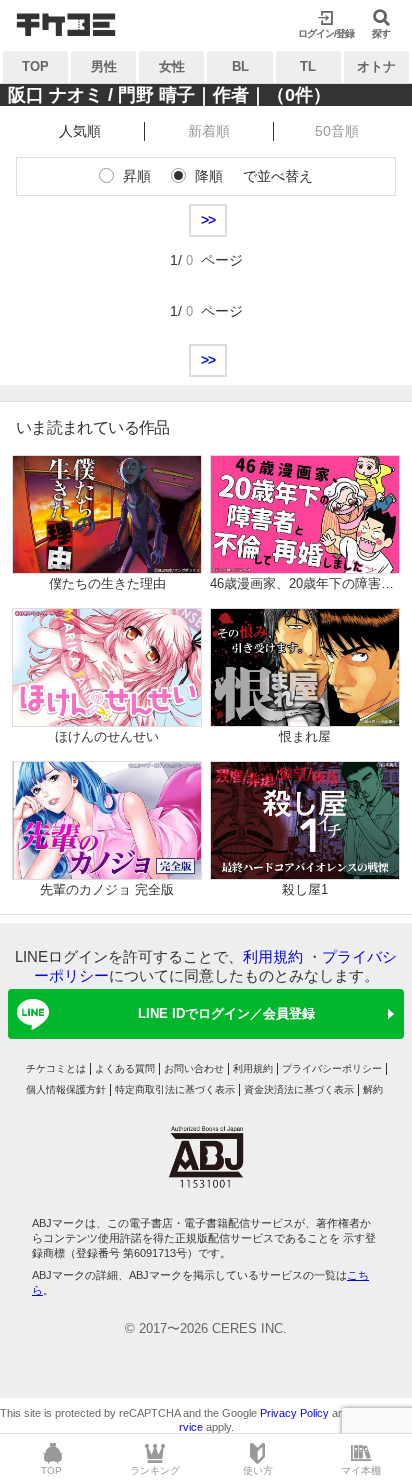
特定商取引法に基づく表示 (175, 1089)
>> (208, 220)
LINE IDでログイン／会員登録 (226, 1013)
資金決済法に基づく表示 (299, 1089)
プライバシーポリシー (332, 1068)
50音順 (337, 131)
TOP (35, 66)
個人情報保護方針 (66, 1089)
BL (240, 66)
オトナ (376, 66)
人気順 (80, 131)
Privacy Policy (294, 1413)
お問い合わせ (194, 1068)
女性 (172, 66)
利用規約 (273, 956)
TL (308, 66)
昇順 (137, 176)
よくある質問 (125, 1068)
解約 (373, 1089)
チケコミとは (56, 1068)
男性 (104, 66)
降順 (209, 176)
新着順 (209, 131)
